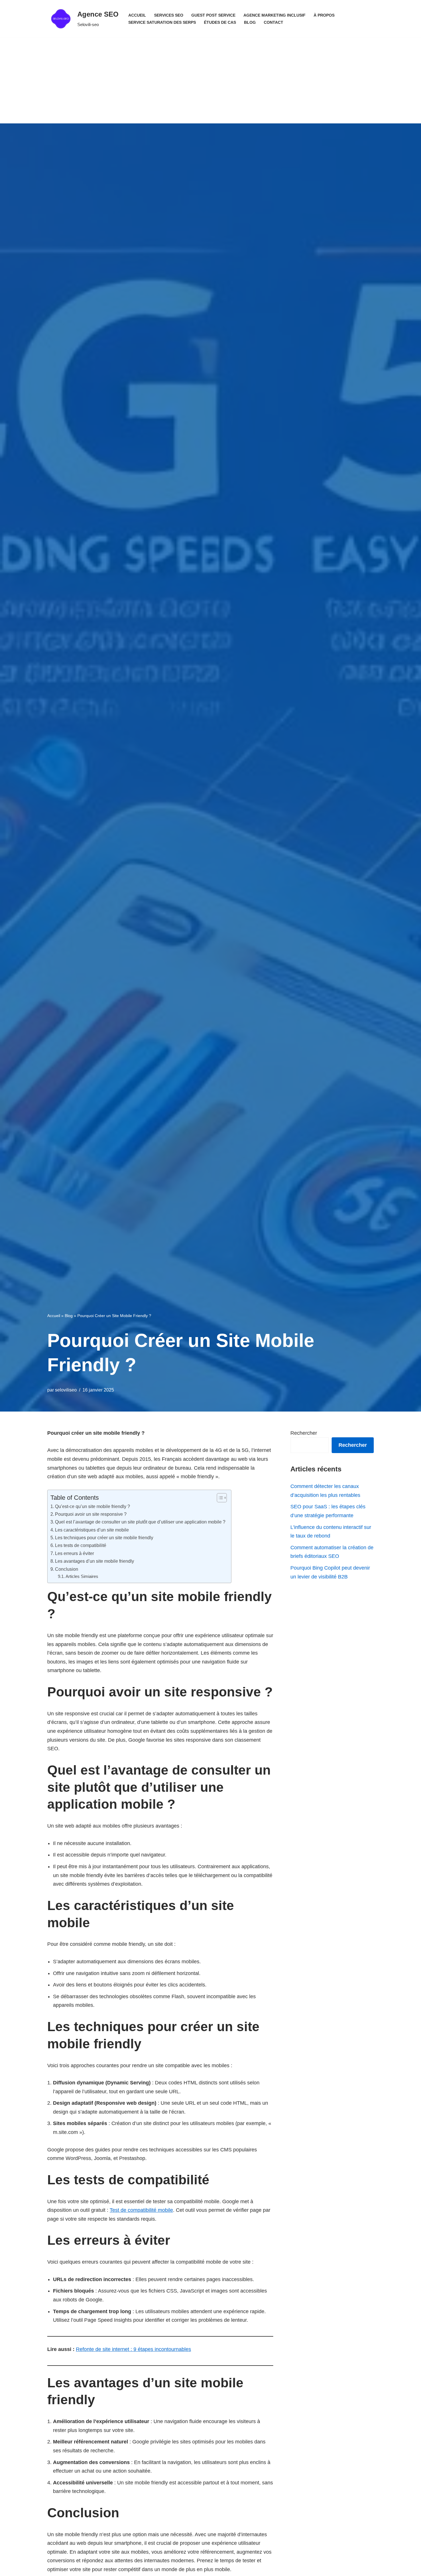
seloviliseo (66, 1390)
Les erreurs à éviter (74, 1553)
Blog (250, 22)
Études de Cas (220, 22)
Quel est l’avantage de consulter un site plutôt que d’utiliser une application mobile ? (140, 1522)
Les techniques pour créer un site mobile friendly (104, 1538)
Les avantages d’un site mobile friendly (95, 1561)
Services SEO (169, 15)
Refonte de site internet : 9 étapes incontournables (133, 2349)
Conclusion (67, 1569)
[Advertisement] (210, 80)
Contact (274, 22)
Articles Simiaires (82, 1576)
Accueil (137, 15)
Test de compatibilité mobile (141, 2210)
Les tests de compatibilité (81, 1545)
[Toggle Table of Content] (219, 1498)
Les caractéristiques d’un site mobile (92, 1530)
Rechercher (304, 1433)
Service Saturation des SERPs (162, 22)
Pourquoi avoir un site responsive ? (91, 1514)
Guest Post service (213, 15)
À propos (324, 15)
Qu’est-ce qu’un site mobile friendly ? (93, 1506)
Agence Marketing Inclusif (275, 15)
